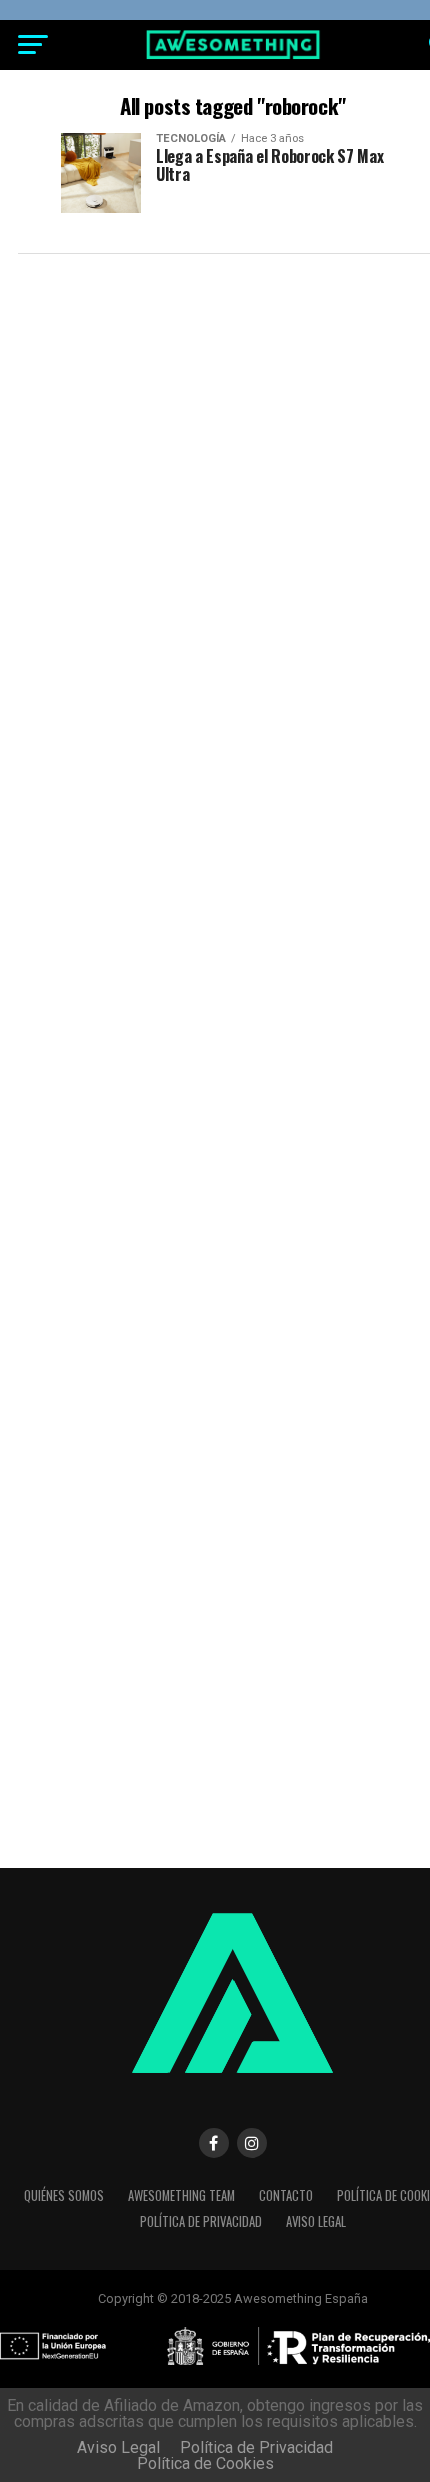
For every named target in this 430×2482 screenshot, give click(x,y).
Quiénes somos (64, 2195)
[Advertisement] (215, 489)
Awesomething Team (181, 2195)
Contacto (286, 2195)
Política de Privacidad (201, 2221)
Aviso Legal (316, 2221)
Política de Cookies (205, 2463)
